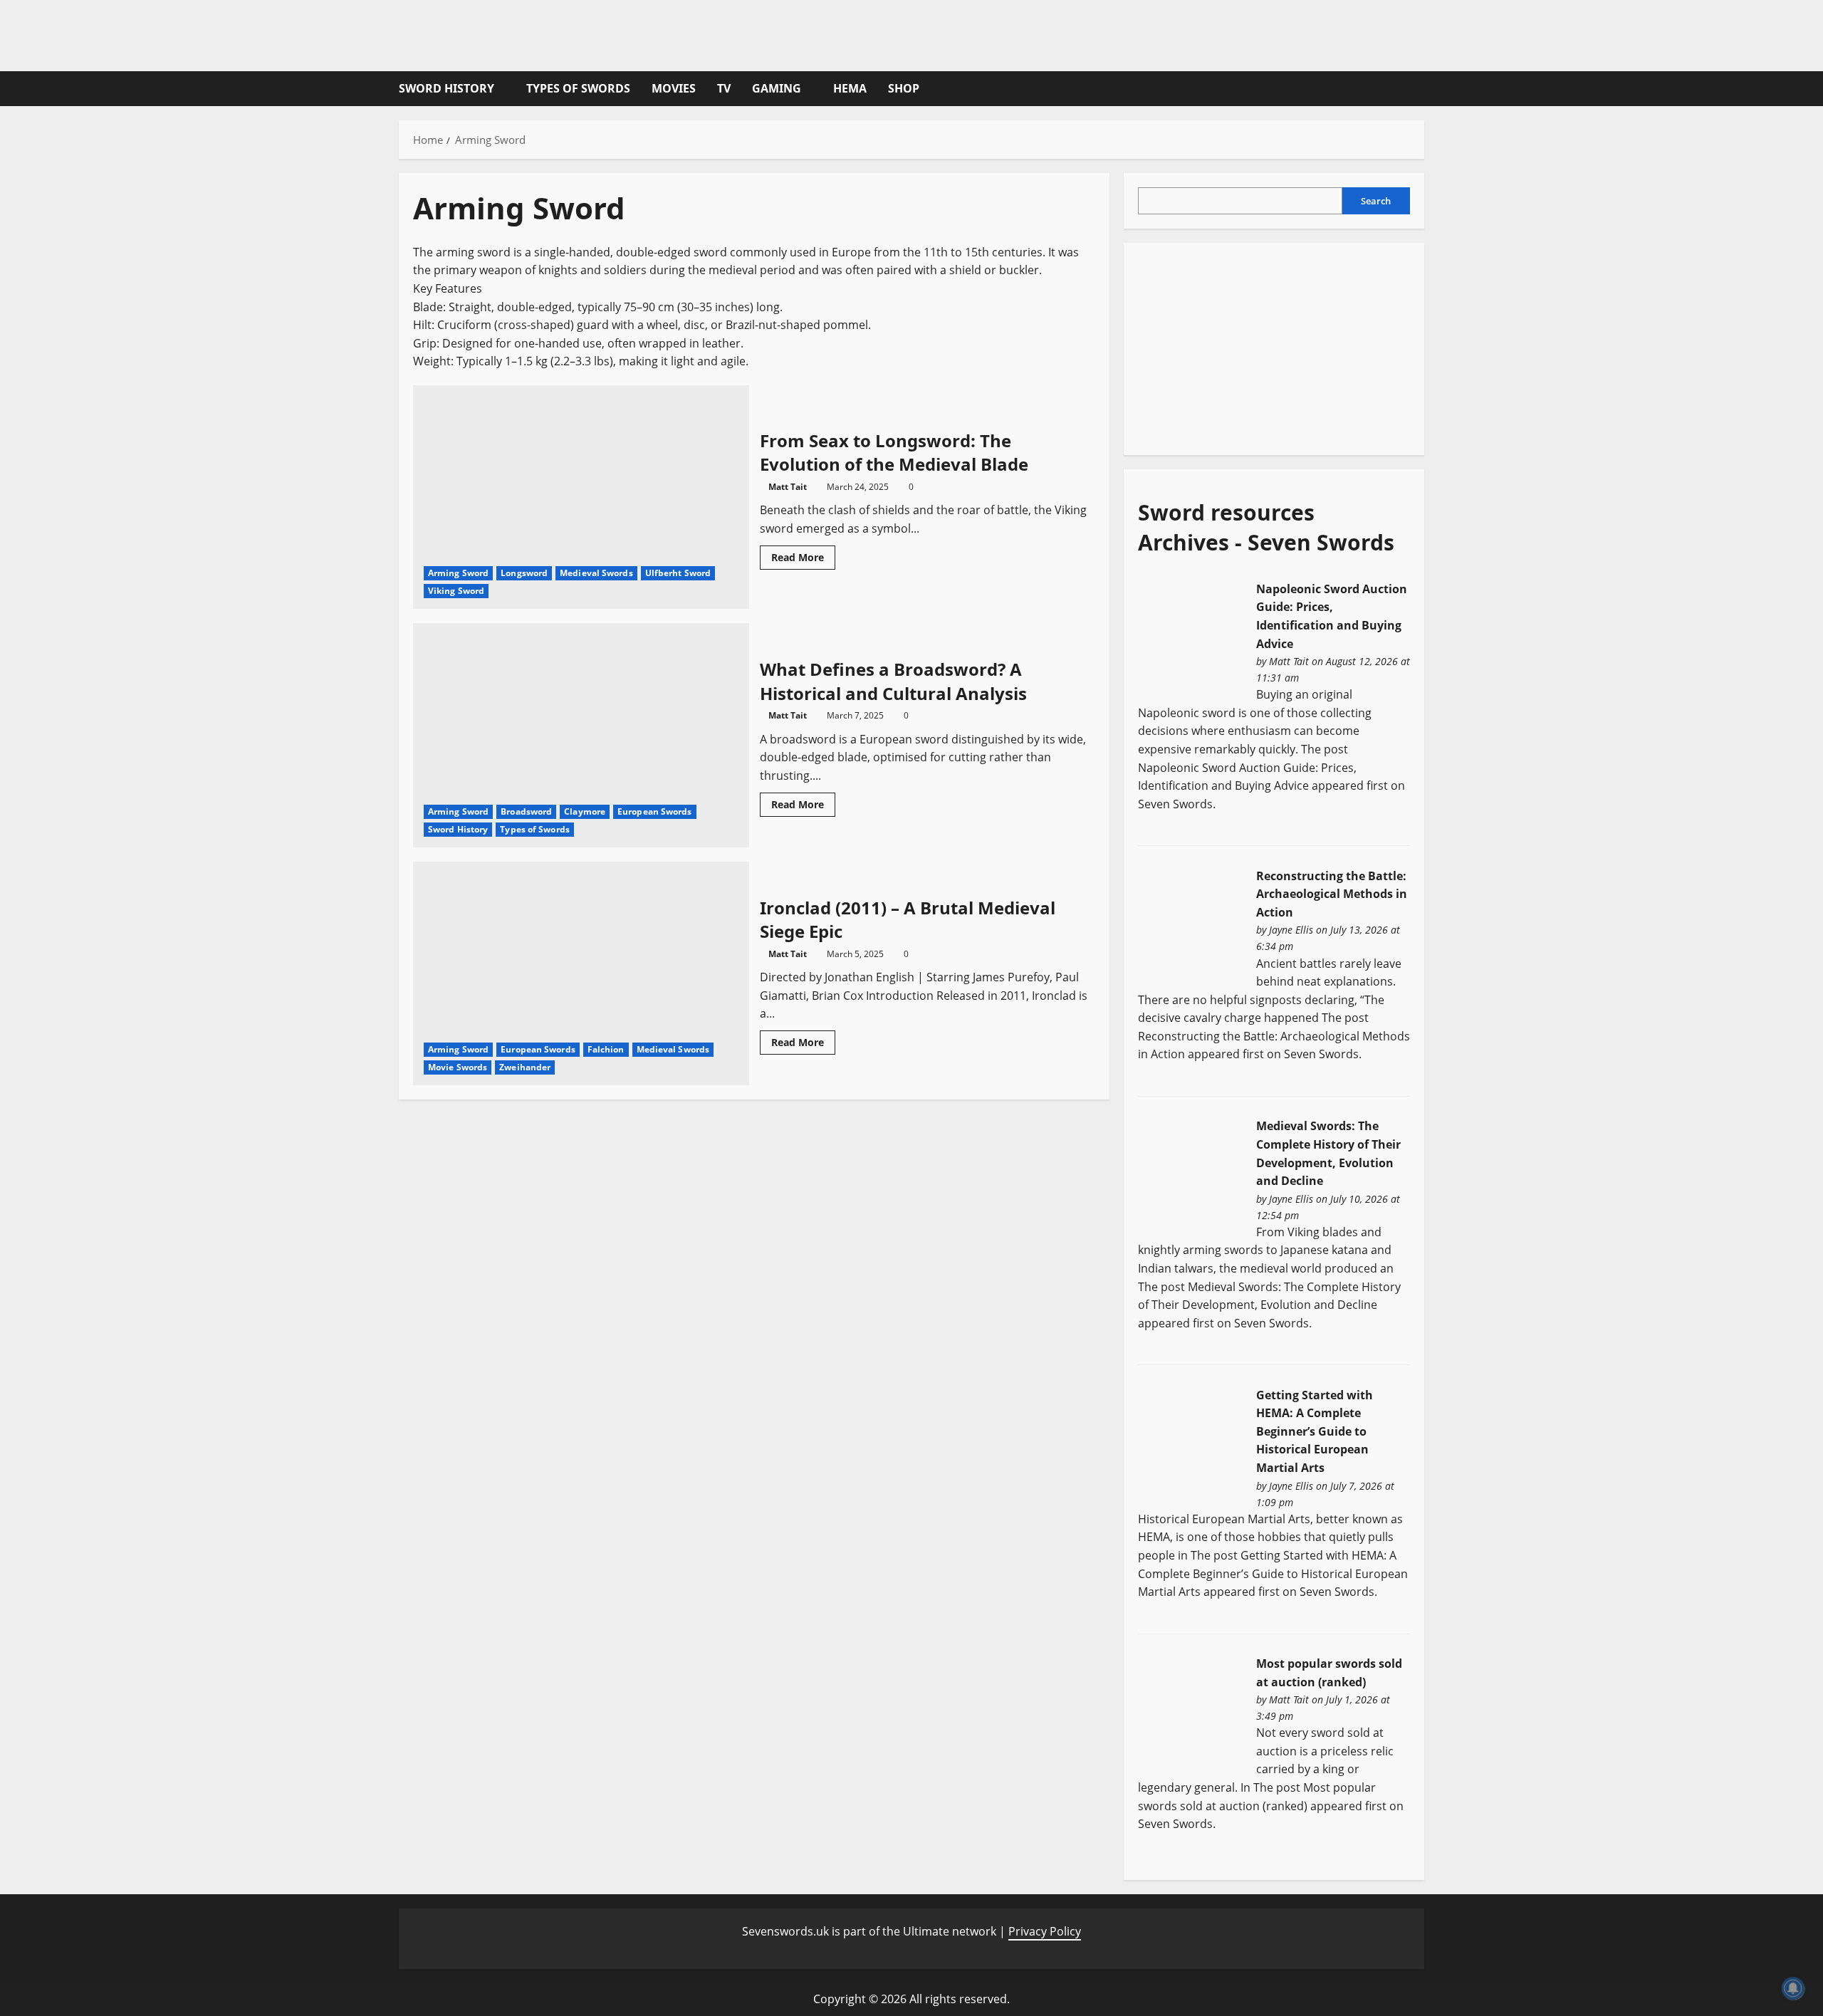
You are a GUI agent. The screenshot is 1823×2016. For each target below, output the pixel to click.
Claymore (585, 811)
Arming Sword (458, 573)
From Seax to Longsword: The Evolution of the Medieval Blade (581, 497)
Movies (674, 88)
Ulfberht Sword (678, 573)
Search (1376, 201)
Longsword (524, 573)
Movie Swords (458, 1067)
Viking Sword (456, 591)
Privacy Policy (1045, 1931)
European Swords (655, 811)
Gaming (777, 88)
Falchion (606, 1049)
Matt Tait (788, 487)
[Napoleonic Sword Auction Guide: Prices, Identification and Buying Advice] (1191, 636)
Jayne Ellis (1291, 930)
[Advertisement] (1245, 346)
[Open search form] (1420, 89)
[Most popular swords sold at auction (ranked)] (1191, 1711)
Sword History (446, 88)
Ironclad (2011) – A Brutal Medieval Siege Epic (581, 973)
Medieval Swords (596, 573)
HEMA (850, 88)
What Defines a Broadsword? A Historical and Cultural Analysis (581, 735)
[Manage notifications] (1793, 1988)
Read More (803, 560)
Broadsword (526, 811)
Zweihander (525, 1067)
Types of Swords (578, 88)
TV (724, 88)
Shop (904, 88)
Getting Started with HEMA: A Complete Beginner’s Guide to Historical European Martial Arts (1315, 1431)
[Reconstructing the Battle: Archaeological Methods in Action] (1191, 923)
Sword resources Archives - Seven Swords (1266, 527)
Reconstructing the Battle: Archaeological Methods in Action (1332, 894)
